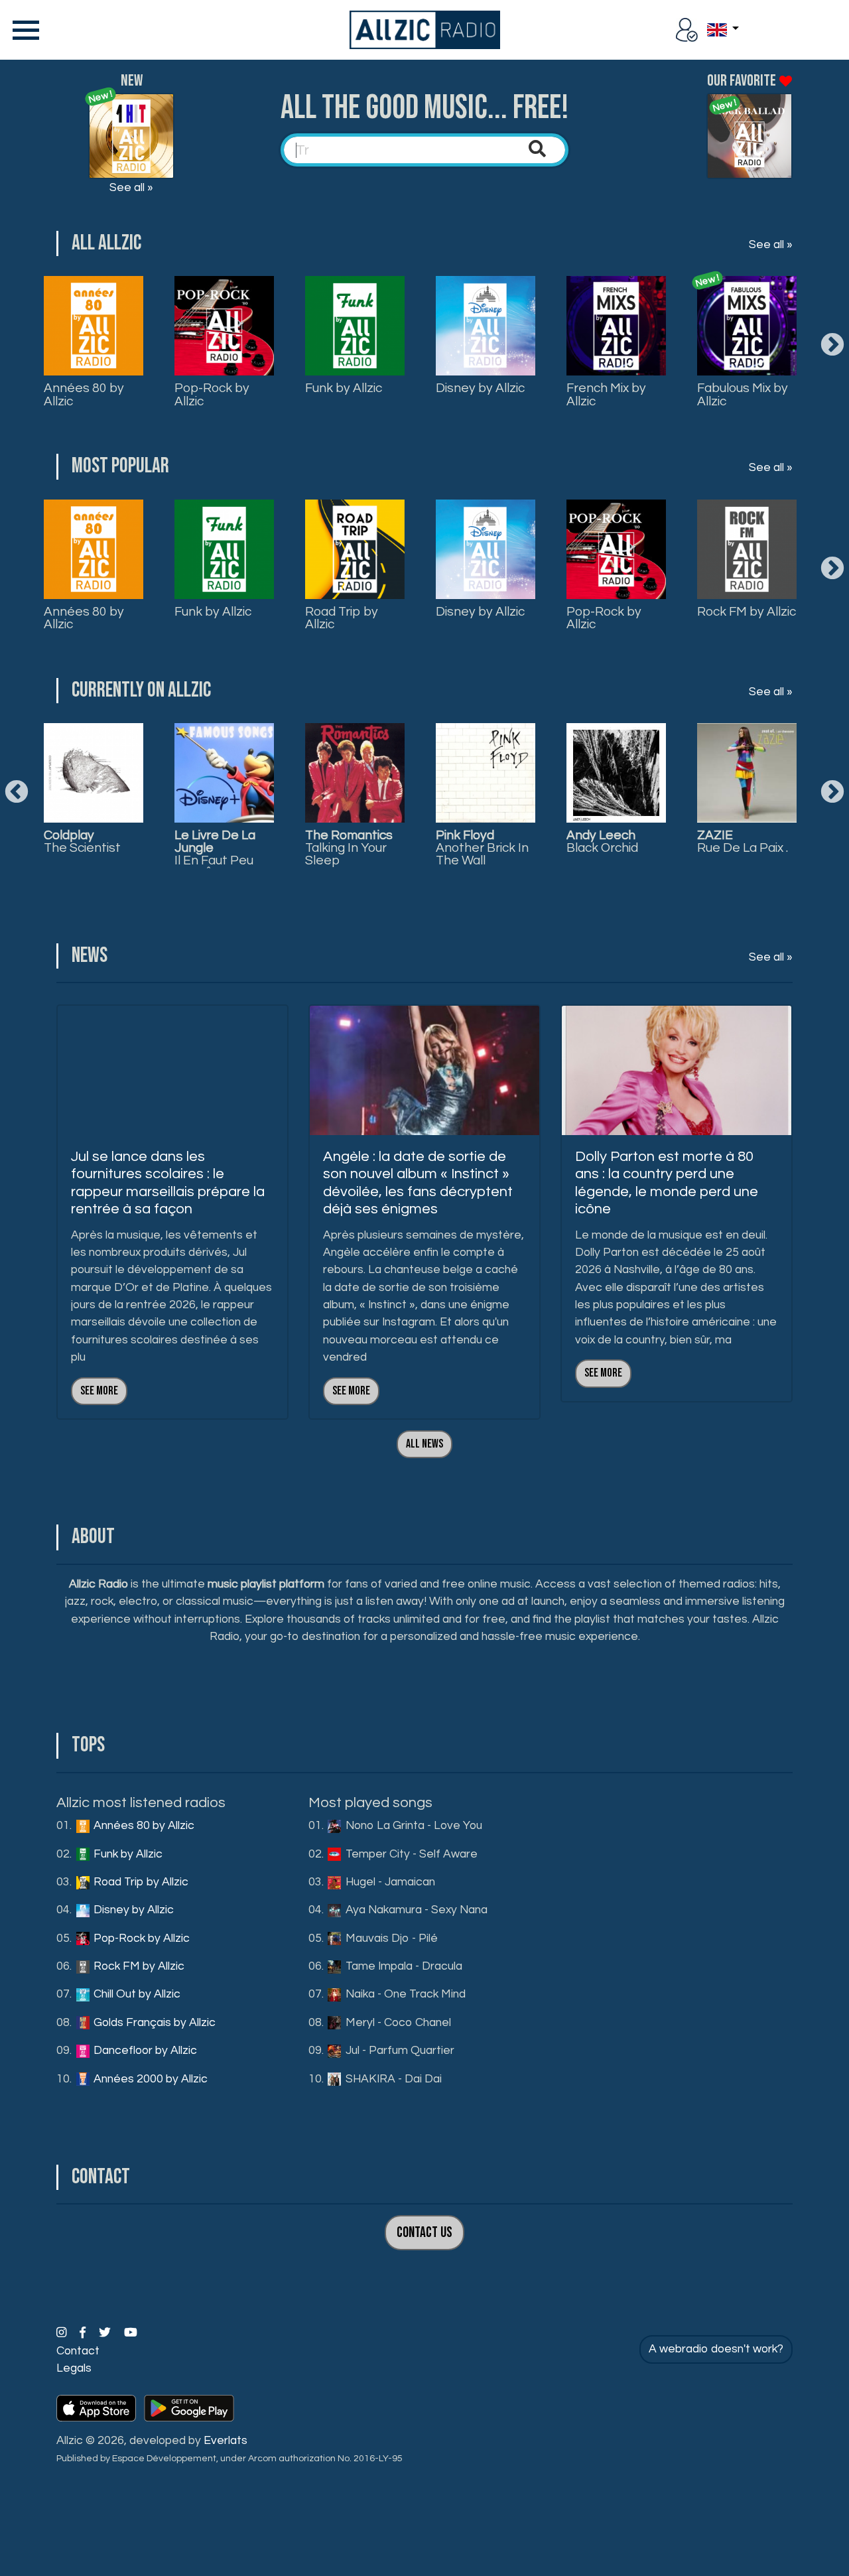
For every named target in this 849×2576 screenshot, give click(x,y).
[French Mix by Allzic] (616, 326)
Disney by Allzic (480, 388)
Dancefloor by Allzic (144, 2051)
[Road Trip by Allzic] (355, 549)
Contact (78, 2351)
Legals (74, 2368)
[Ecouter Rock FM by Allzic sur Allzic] (355, 773)
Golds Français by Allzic (153, 2023)
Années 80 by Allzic (84, 394)
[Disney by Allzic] (486, 326)
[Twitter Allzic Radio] (106, 2333)
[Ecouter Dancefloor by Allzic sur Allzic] (747, 773)
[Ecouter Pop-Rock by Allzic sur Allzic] (224, 773)
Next (832, 346)
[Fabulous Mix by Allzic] (747, 326)
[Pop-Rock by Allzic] (224, 326)
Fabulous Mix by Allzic (743, 394)
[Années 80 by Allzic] (94, 326)
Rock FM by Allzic (747, 612)
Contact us (424, 2233)
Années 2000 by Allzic (149, 2079)
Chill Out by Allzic (136, 1994)
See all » (131, 188)
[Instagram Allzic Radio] (63, 2333)
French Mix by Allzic (606, 394)
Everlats (226, 2441)
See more (99, 1391)
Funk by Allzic (344, 388)
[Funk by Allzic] (355, 326)
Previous (17, 793)
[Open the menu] (23, 30)
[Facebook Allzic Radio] (84, 2333)
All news (424, 1444)
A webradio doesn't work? (716, 2349)
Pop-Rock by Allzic (212, 394)
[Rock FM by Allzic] (747, 549)
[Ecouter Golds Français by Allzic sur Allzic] (616, 773)
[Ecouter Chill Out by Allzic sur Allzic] (486, 773)
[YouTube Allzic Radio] (131, 2333)
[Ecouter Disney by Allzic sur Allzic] (94, 773)
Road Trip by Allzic (342, 618)
